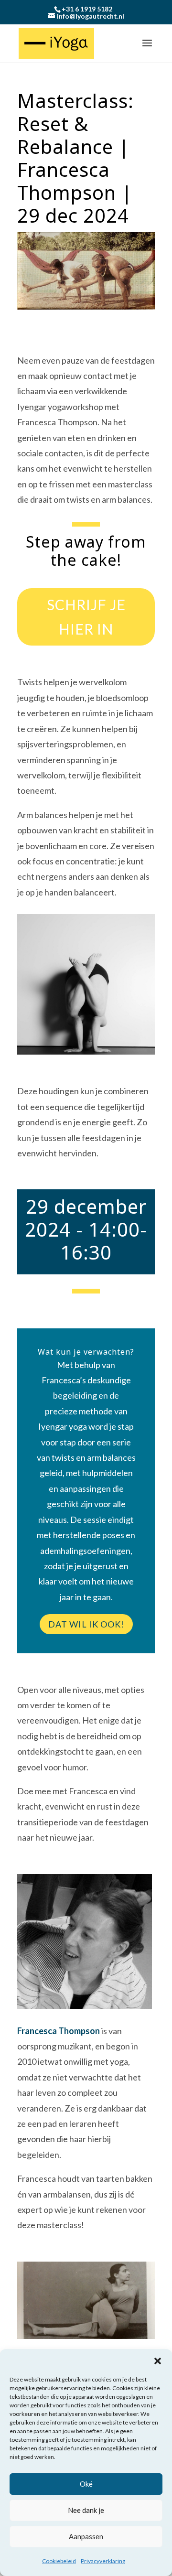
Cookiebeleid (59, 2561)
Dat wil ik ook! (86, 1624)
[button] (158, 2361)
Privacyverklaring (103, 2561)
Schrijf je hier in (86, 617)
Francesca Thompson (59, 2031)
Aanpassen (86, 2536)
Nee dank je (86, 2510)
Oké (86, 2484)
